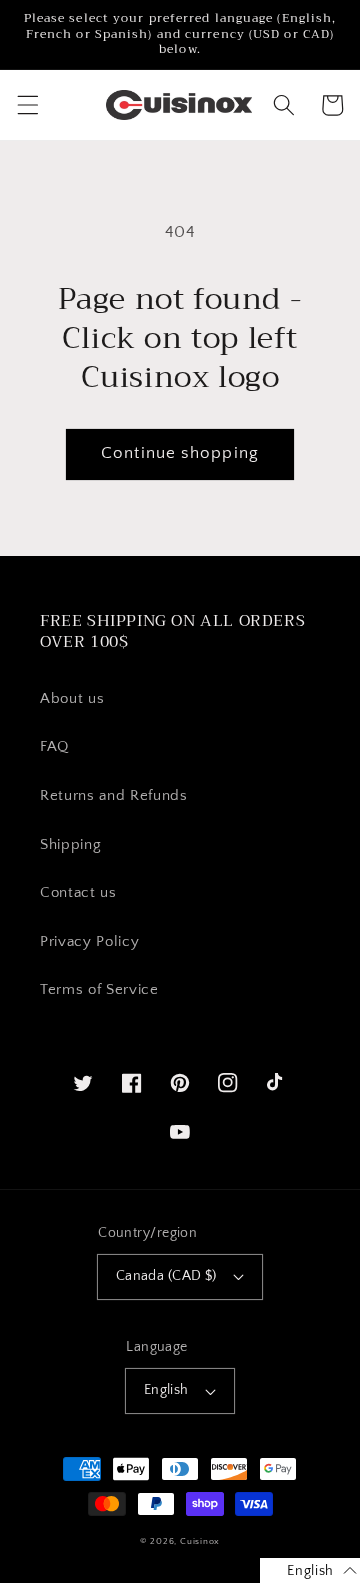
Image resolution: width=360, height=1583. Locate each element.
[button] (27, 105)
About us (72, 698)
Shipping (70, 844)
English (166, 1390)
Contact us (78, 892)
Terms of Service (99, 989)
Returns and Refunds (114, 795)
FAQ (54, 746)
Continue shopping (180, 453)
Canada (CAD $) (166, 1276)
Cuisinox (200, 1541)
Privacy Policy (89, 941)
